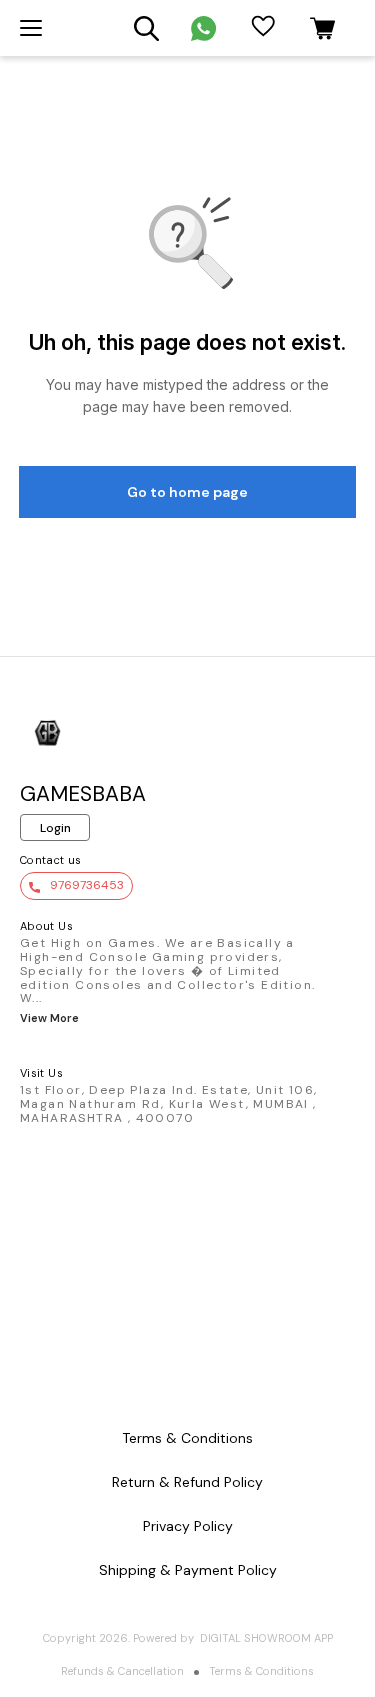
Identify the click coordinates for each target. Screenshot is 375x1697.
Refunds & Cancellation (122, 1671)
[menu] (31, 28)
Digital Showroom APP (266, 1638)
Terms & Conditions (261, 1671)
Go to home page (187, 492)
